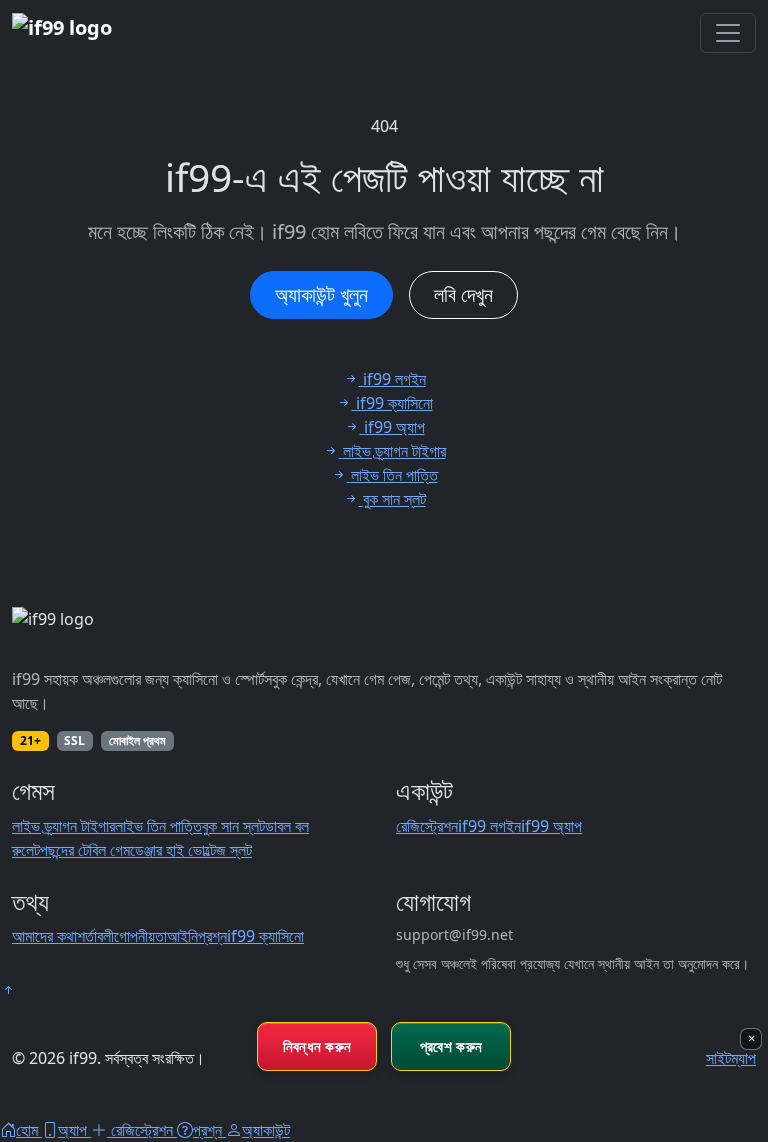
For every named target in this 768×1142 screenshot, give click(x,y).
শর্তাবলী (95, 936)
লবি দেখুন (463, 294)
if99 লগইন (489, 826)
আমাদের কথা (44, 936)
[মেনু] (728, 33)
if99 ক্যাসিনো (265, 936)
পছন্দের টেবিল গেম (85, 850)
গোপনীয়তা (140, 936)
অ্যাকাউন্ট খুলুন (321, 294)
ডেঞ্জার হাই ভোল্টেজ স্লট (191, 850)
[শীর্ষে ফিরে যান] (8, 990)
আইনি (182, 936)
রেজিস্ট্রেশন (427, 826)
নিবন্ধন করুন (317, 1046)
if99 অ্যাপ (551, 826)
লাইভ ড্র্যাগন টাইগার (63, 826)
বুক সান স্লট (233, 826)
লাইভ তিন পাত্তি (158, 826)
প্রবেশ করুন (451, 1046)
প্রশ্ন (212, 936)
